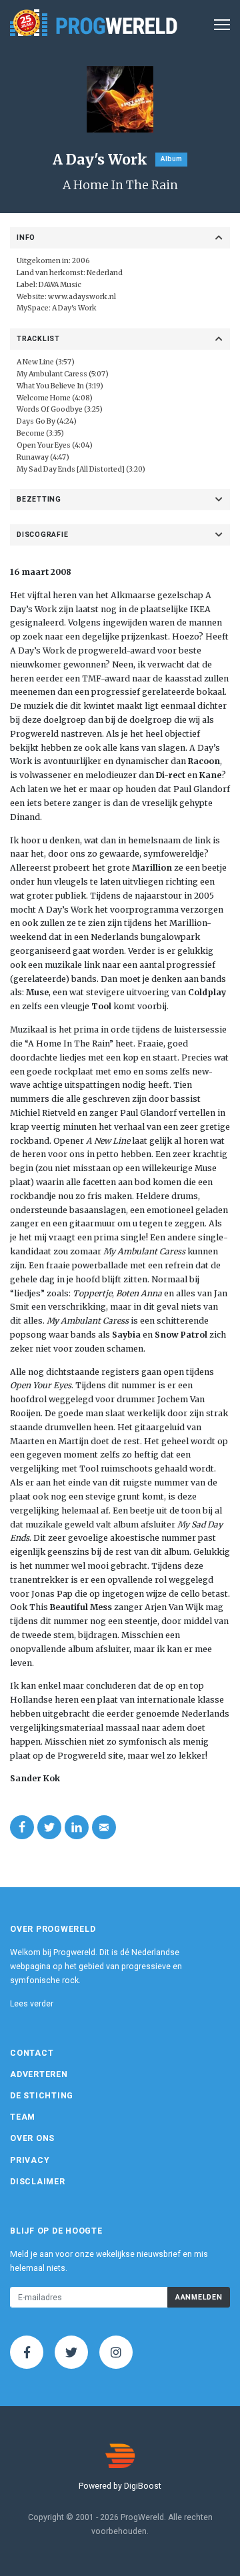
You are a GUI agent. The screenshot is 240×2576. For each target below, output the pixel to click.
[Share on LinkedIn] (77, 1827)
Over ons (32, 2138)
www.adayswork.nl (82, 297)
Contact (32, 2053)
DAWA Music (60, 285)
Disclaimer (38, 2182)
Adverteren (39, 2074)
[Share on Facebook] (22, 1827)
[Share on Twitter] (49, 1827)
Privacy (30, 2160)
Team (23, 2117)
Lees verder (32, 2004)
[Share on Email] (104, 1827)
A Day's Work (74, 308)
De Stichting (42, 2096)
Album (171, 159)
